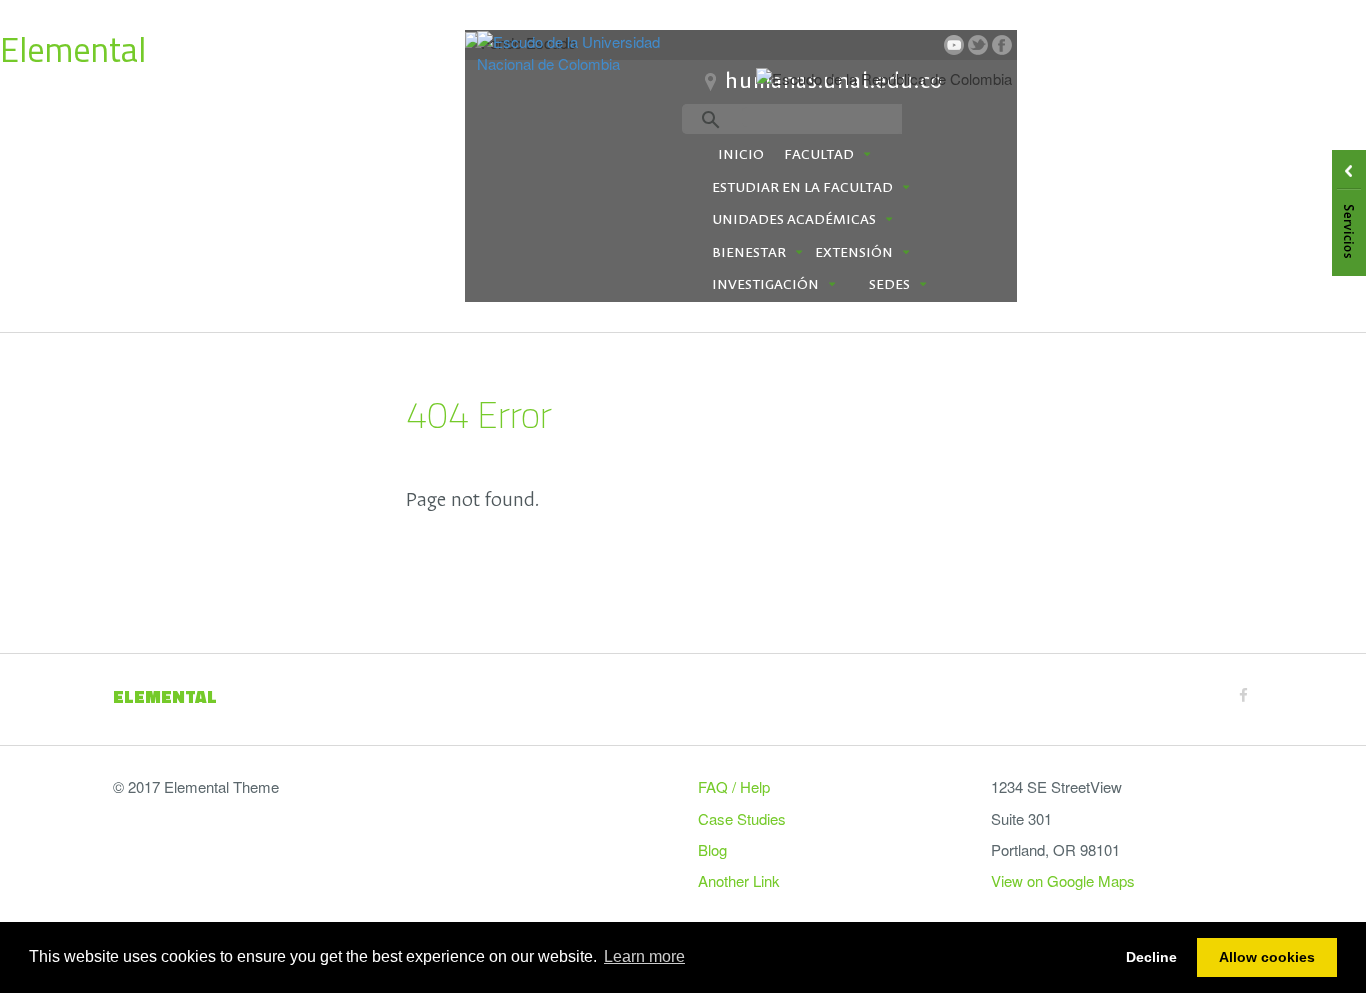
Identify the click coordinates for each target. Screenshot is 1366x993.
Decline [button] (1151, 957)
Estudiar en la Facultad (802, 188)
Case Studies (742, 818)
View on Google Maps (1063, 880)
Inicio (741, 155)
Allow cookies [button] (1267, 957)
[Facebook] (1243, 694)
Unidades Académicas (794, 220)
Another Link (739, 880)
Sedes (889, 285)
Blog (712, 849)
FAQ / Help (734, 786)
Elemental (73, 49)
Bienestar (749, 253)
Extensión (854, 253)
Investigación (765, 285)
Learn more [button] (644, 956)
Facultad (819, 155)
